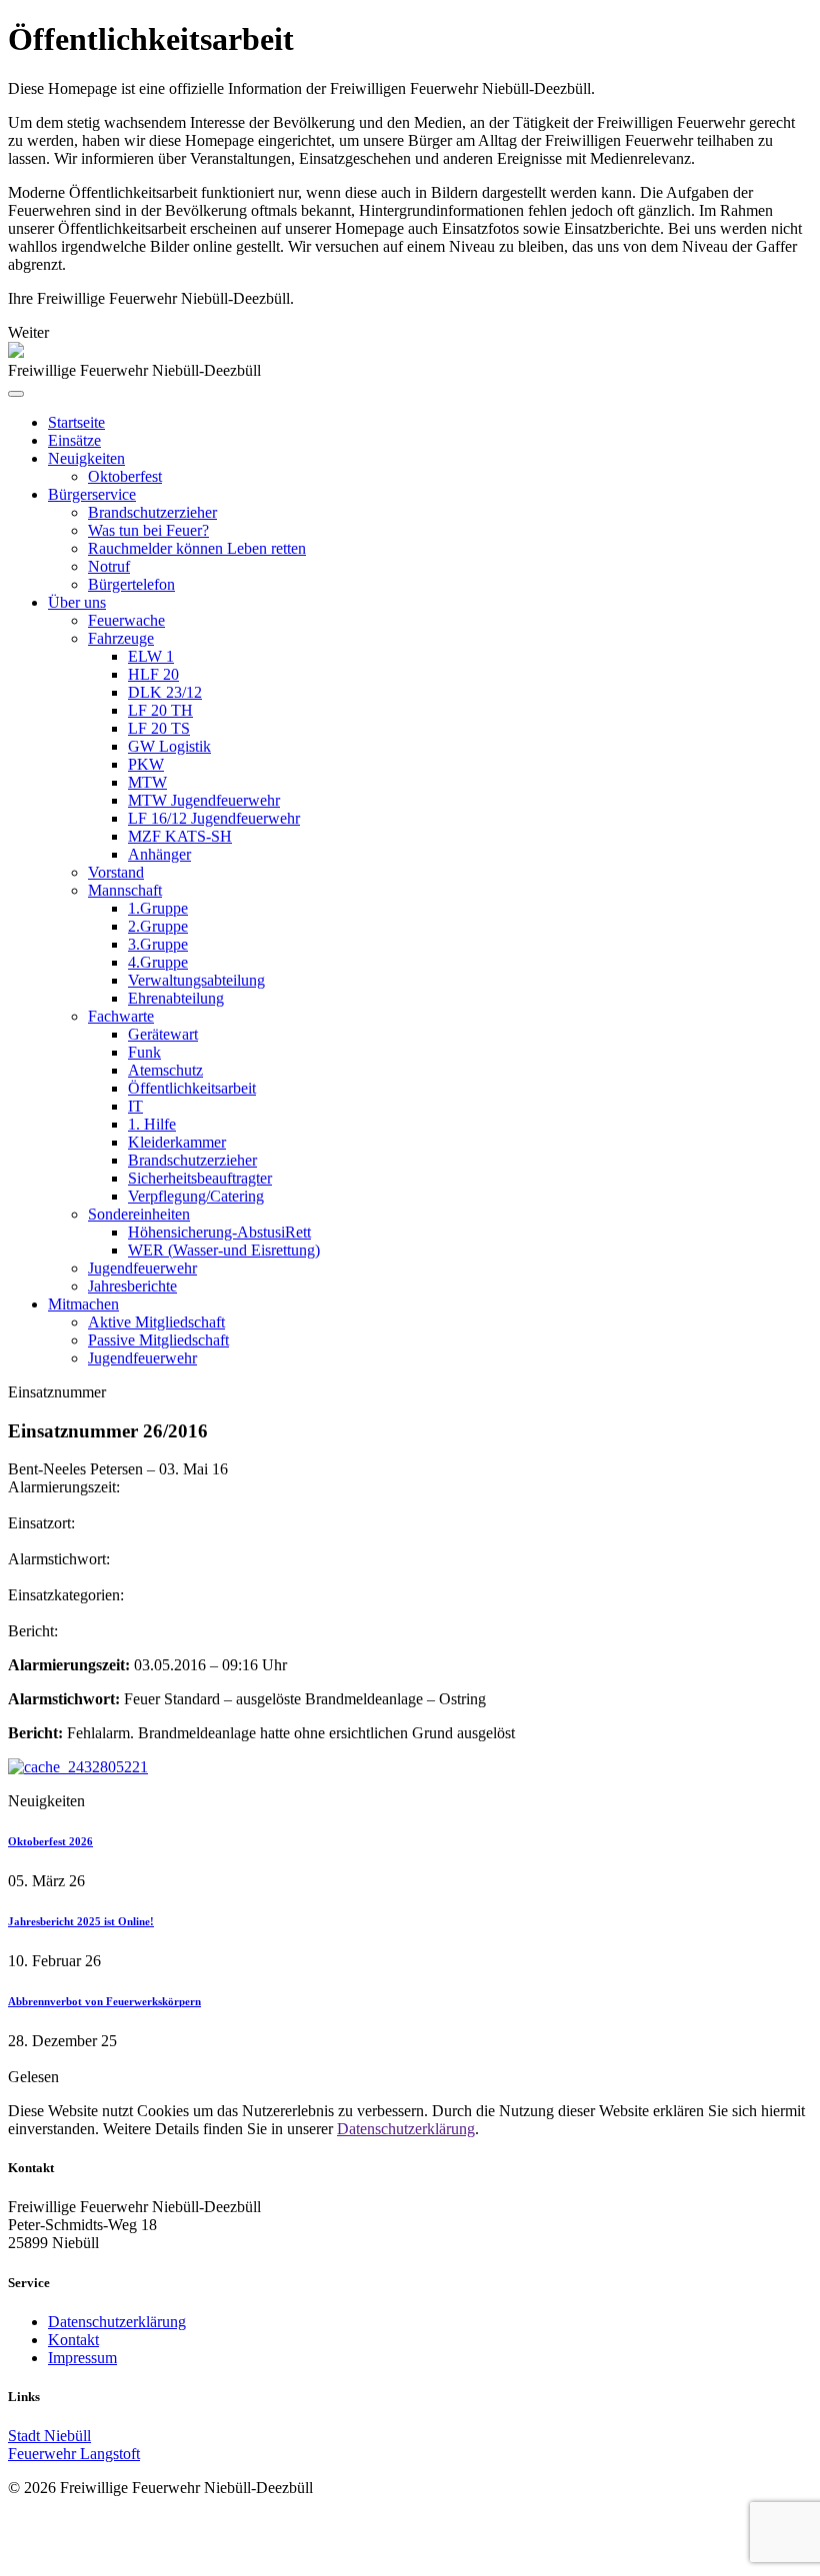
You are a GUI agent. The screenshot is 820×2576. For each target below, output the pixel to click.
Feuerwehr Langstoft (74, 2454)
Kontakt (73, 2340)
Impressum (82, 2358)
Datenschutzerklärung (406, 2129)
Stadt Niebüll (49, 2436)
